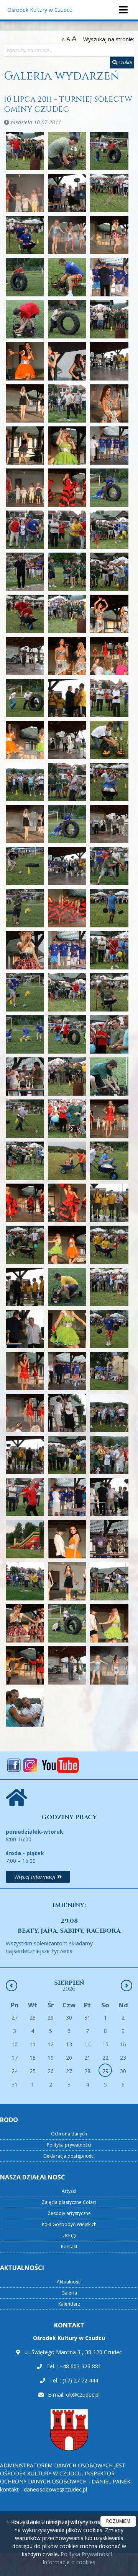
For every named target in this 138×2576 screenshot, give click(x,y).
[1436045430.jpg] (25, 488)
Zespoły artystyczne (69, 2213)
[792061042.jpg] (67, 1581)
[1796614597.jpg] (67, 698)
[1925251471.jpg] (109, 866)
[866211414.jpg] (25, 1665)
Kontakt (69, 2247)
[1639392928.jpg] (25, 614)
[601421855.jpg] (109, 1497)
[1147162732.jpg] (67, 277)
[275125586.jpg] (109, 1245)
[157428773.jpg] (25, 572)
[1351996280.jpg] (109, 403)
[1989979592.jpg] (25, 1077)
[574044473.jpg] (25, 1497)
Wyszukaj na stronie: (109, 39)
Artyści (69, 2191)
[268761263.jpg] (67, 1245)
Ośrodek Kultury (40, 10)
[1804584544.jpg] (109, 698)
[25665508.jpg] (25, 1245)
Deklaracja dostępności (69, 2156)
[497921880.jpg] (109, 1371)
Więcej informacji (36, 1877)
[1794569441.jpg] (25, 698)
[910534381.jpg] (67, 1665)
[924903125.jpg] (109, 1665)
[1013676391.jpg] (67, 151)
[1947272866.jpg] (25, 950)
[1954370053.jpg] (109, 950)
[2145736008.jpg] (25, 1161)
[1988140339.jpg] (67, 1034)
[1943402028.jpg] (67, 908)
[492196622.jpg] (67, 1371)
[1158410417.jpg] (109, 277)
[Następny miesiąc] (127, 1986)
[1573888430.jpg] (109, 530)
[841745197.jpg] (109, 1623)
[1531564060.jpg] (25, 530)
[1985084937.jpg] (109, 992)
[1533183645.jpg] (67, 530)
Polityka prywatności (69, 2145)
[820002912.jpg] (67, 1623)
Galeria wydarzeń (62, 76)
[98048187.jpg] (25, 1708)
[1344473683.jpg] (67, 403)
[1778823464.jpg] (109, 656)
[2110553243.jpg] (109, 1119)
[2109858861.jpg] (67, 1119)
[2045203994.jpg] (25, 1119)
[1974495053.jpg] (67, 992)
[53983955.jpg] (67, 1455)
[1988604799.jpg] (109, 1034)
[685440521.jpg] (25, 1539)
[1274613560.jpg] (109, 361)
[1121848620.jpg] (67, 235)
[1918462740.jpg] (109, 824)
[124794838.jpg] (67, 361)
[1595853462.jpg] (109, 572)
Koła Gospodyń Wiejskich (69, 2224)
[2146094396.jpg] (67, 1161)
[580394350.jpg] (67, 1497)
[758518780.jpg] (67, 1539)
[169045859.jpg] (67, 614)
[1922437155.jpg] (67, 866)
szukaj (125, 62)
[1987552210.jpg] (25, 1034)
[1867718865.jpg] (67, 782)
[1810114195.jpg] (67, 740)
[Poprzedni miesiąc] (11, 1986)
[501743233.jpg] (25, 1413)
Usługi (69, 2235)
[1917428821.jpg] (67, 824)
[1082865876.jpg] (109, 193)
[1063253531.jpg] (67, 193)
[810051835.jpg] (25, 1623)
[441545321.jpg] (25, 1371)
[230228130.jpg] (67, 1203)
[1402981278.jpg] (109, 446)
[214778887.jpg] (25, 1203)
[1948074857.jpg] (67, 950)
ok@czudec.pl (83, 2395)
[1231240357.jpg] (25, 361)
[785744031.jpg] (25, 1581)
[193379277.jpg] (25, 908)
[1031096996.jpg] (25, 193)
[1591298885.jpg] (67, 572)
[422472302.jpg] (67, 1329)
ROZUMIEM (118, 2521)
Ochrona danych (69, 2134)
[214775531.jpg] (109, 1161)
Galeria (69, 2293)
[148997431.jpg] (67, 488)
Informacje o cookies (69, 2562)
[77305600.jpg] (109, 1539)
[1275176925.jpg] (25, 403)
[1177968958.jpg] (67, 319)
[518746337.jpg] (109, 1413)
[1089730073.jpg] (25, 235)
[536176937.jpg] (25, 1455)
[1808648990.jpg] (25, 740)
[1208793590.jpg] (109, 319)
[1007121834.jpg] (25, 151)
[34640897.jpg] (25, 1329)
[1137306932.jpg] (25, 277)
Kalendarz (69, 2304)
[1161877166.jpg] (25, 319)
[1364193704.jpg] (25, 446)
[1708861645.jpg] (109, 614)
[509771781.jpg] (67, 1413)
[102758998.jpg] (109, 151)
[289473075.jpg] (25, 1287)
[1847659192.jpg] (109, 740)
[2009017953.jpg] (109, 1077)
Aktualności (69, 2282)
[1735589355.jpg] (67, 656)
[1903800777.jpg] (25, 824)
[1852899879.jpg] (25, 782)
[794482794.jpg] (109, 1581)
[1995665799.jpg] (67, 1077)
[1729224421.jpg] (25, 656)
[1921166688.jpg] (25, 866)
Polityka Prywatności (85, 2554)
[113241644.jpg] (109, 235)
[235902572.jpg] (109, 1203)
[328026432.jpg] (109, 1287)
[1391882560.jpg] (67, 446)
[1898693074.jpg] (109, 782)
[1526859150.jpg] (109, 488)
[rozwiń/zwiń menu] (123, 10)
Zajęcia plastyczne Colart (69, 2202)
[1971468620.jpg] (25, 992)
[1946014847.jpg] (109, 908)
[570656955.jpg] (109, 1455)
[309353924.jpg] (67, 1287)
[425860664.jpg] (109, 1329)
